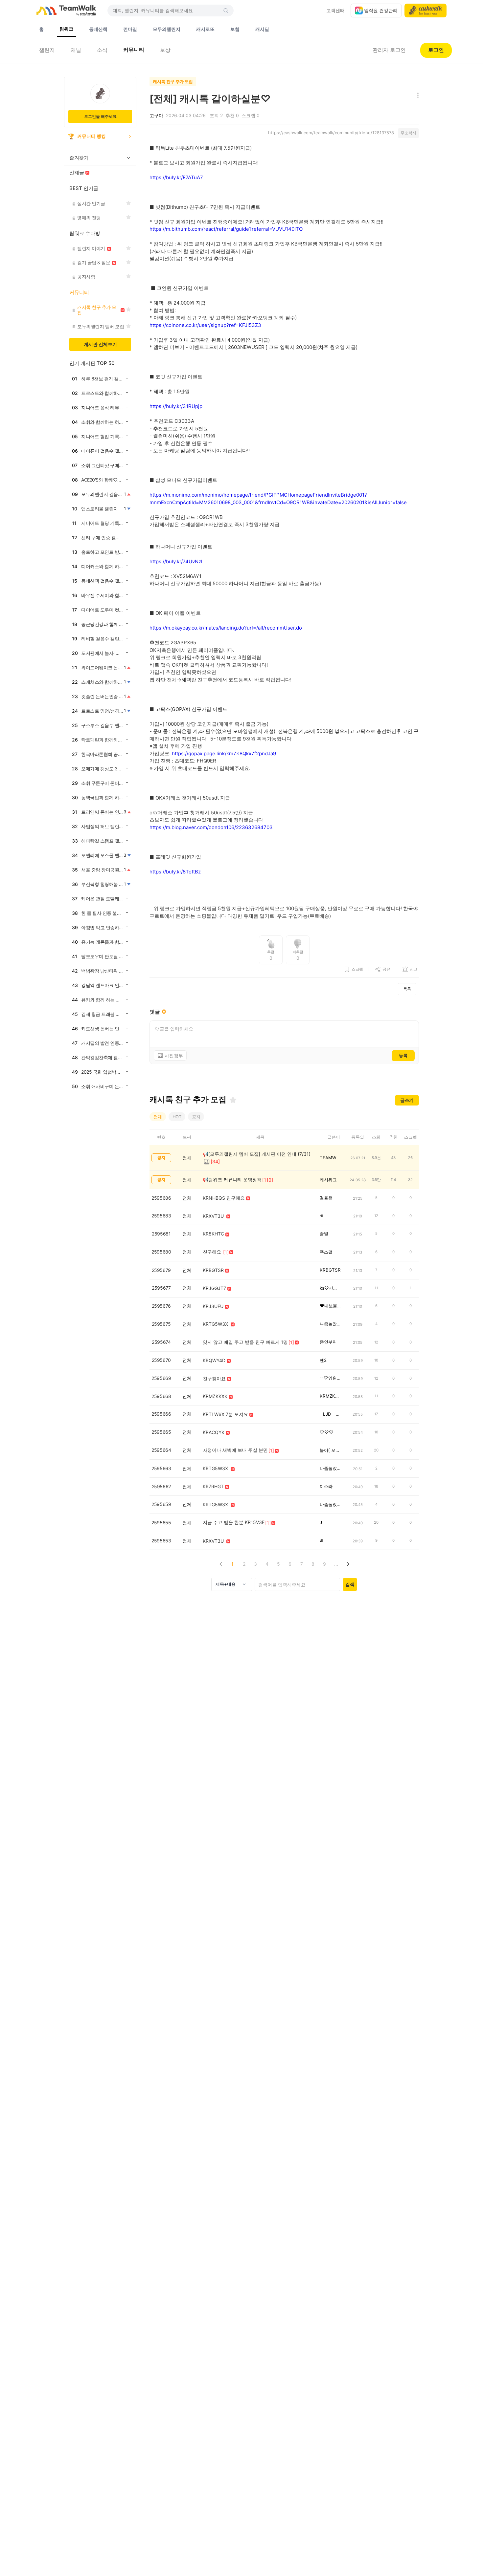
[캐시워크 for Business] (425, 11)
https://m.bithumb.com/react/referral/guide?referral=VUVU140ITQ (226, 229)
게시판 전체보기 (100, 344)
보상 (165, 50)
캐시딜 (262, 29)
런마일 (130, 29)
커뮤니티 (134, 50)
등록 (403, 1055)
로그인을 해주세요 (100, 116)
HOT (177, 1117)
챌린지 (47, 50)
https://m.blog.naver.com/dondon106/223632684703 (211, 827)
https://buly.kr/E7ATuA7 (176, 177)
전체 (158, 1117)
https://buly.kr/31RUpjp (176, 406)
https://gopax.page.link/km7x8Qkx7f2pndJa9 (224, 753)
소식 (102, 50)
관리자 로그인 (389, 50)
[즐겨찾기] (233, 1100)
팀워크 (66, 29)
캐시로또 (205, 29)
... (336, 1564)
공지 (196, 1117)
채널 (76, 50)
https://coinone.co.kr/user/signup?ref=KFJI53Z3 (205, 325)
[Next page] (347, 1564)
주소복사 (408, 133)
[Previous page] (221, 1564)
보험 (235, 29)
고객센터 (335, 10)
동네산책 (98, 29)
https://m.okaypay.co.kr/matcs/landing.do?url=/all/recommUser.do (226, 628)
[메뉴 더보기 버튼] (416, 96)
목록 (407, 989)
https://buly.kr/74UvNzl (176, 561)
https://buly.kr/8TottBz (175, 872)
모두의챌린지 (167, 29)
